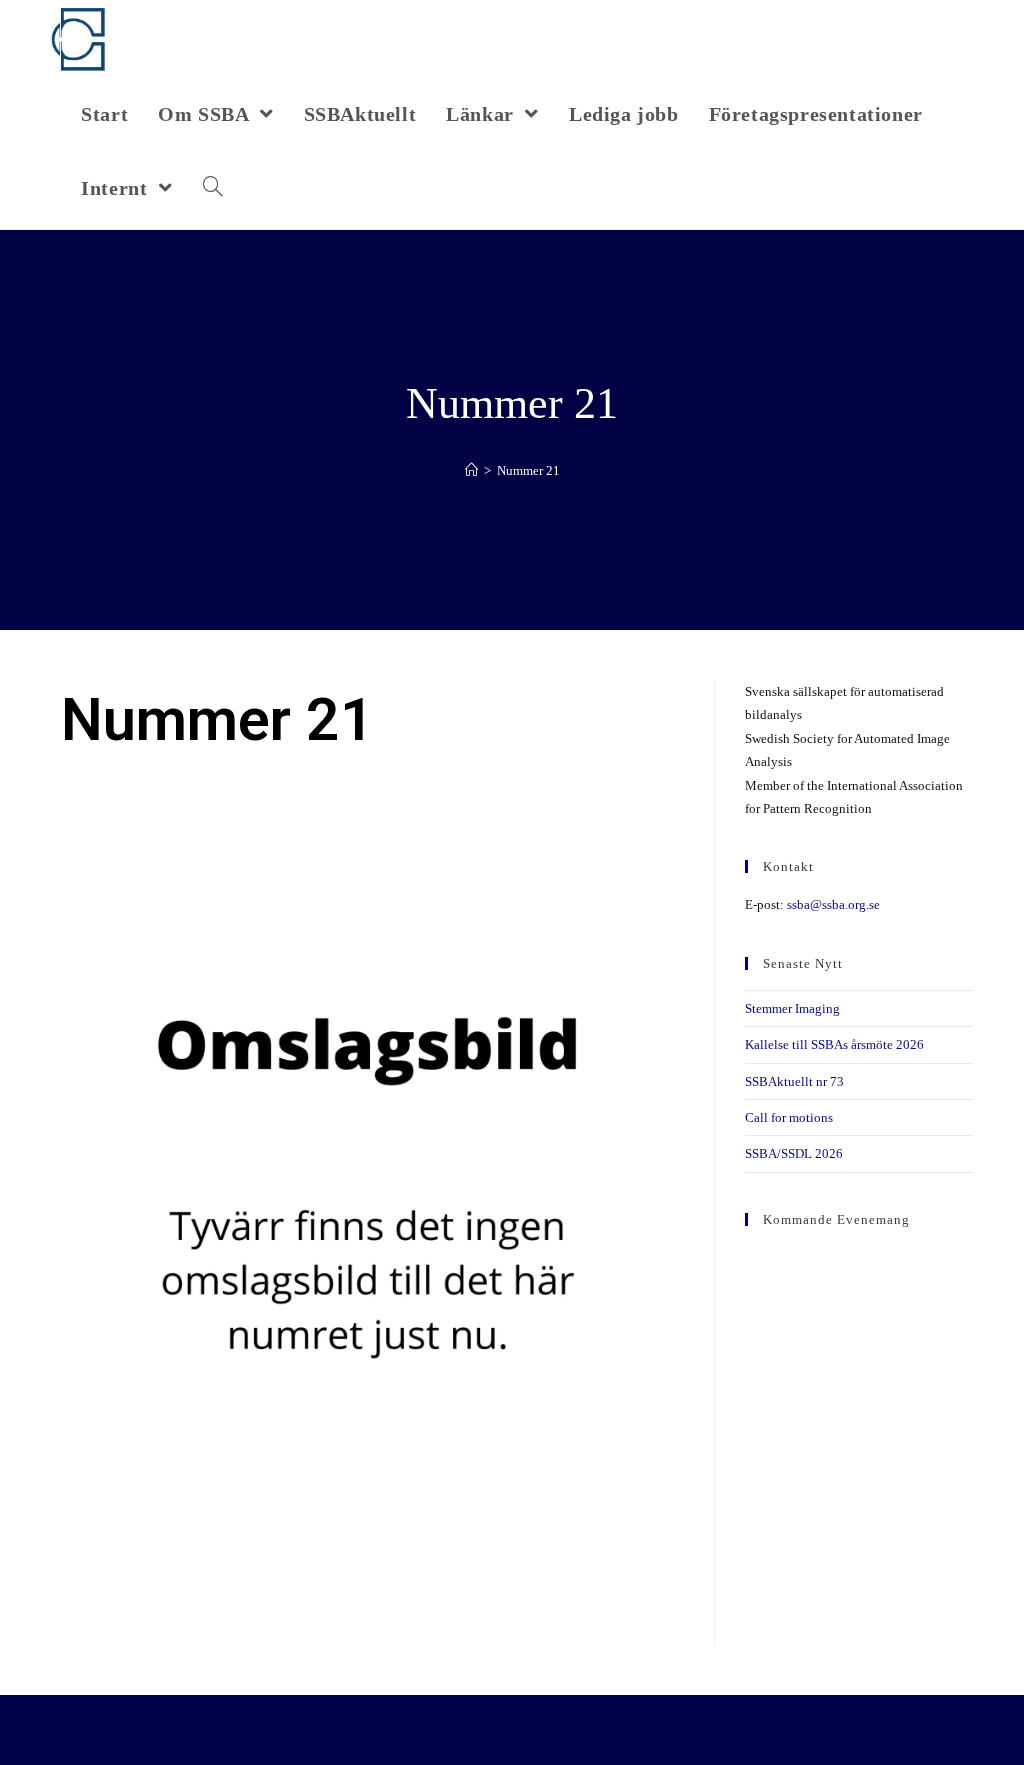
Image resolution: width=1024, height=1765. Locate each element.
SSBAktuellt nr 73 (794, 1081)
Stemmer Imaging (792, 1008)
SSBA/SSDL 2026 (794, 1153)
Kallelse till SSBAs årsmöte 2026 (834, 1044)
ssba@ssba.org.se (833, 904)
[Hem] (471, 470)
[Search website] (213, 188)
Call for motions (789, 1117)
